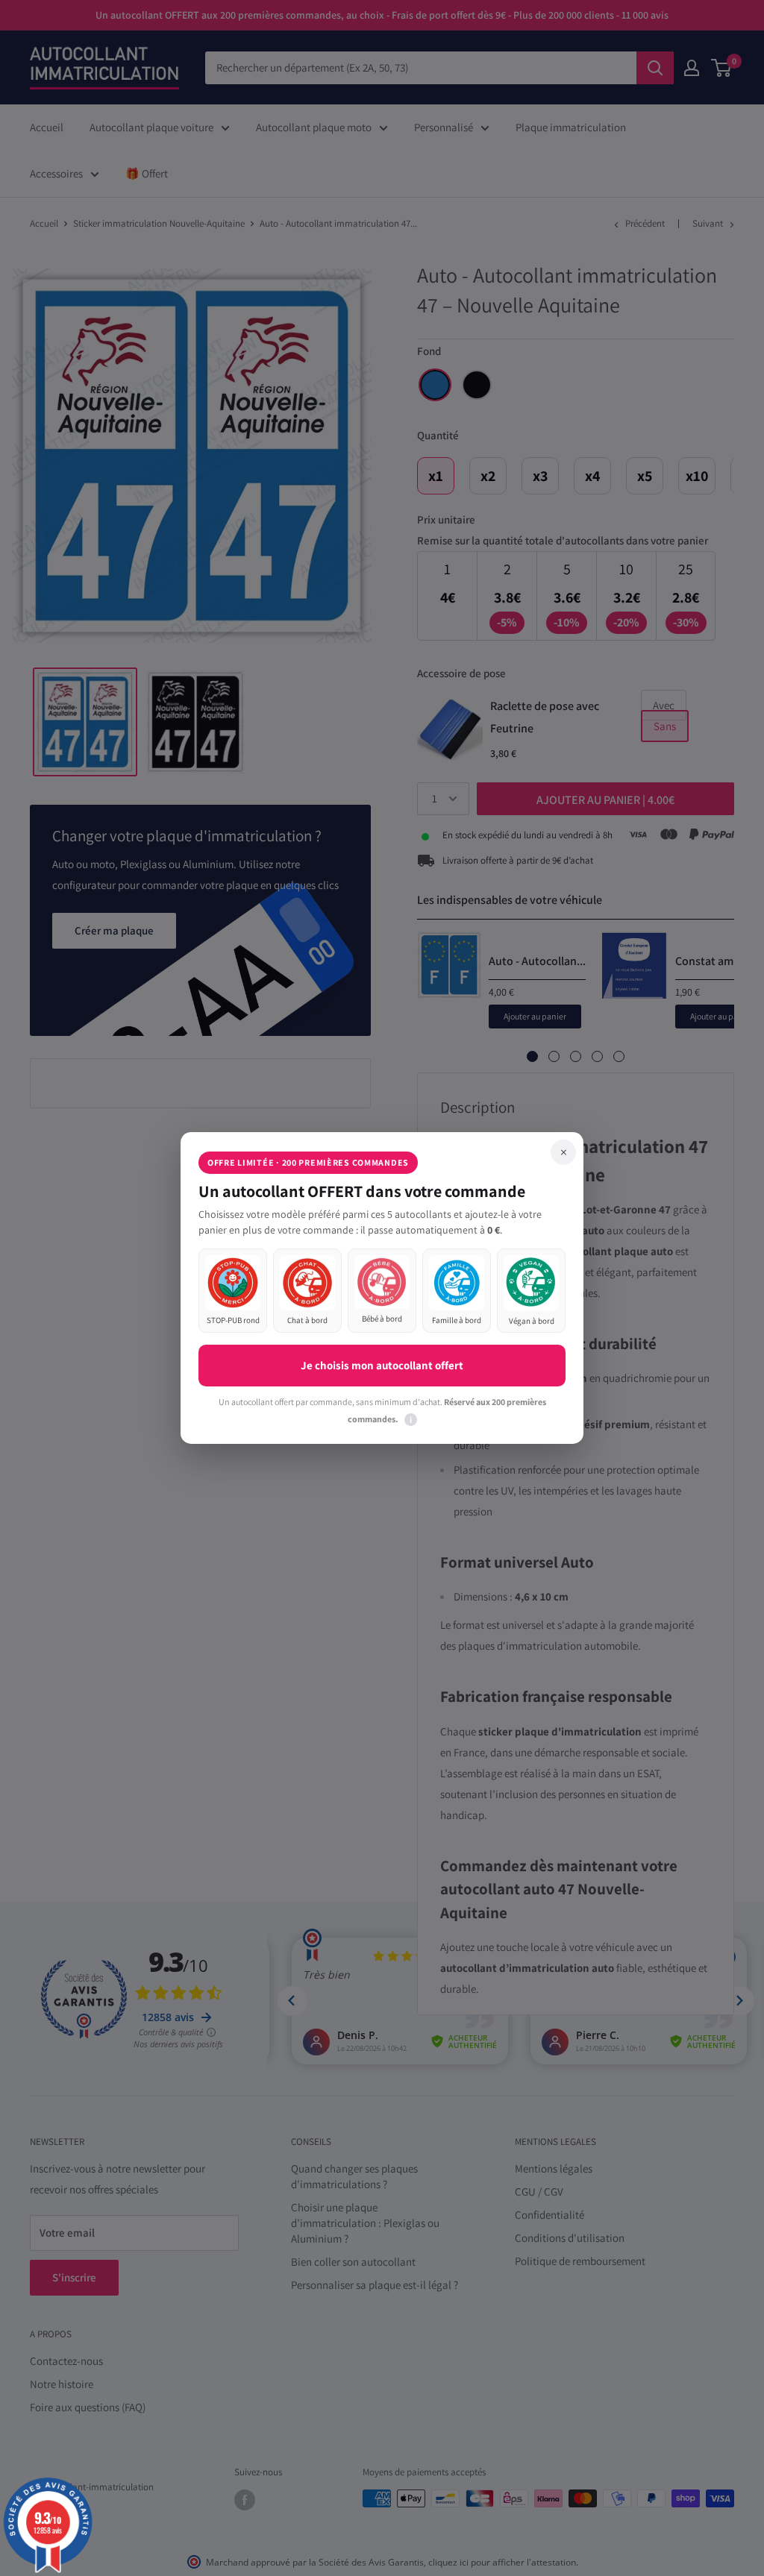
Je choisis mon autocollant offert (382, 1365)
